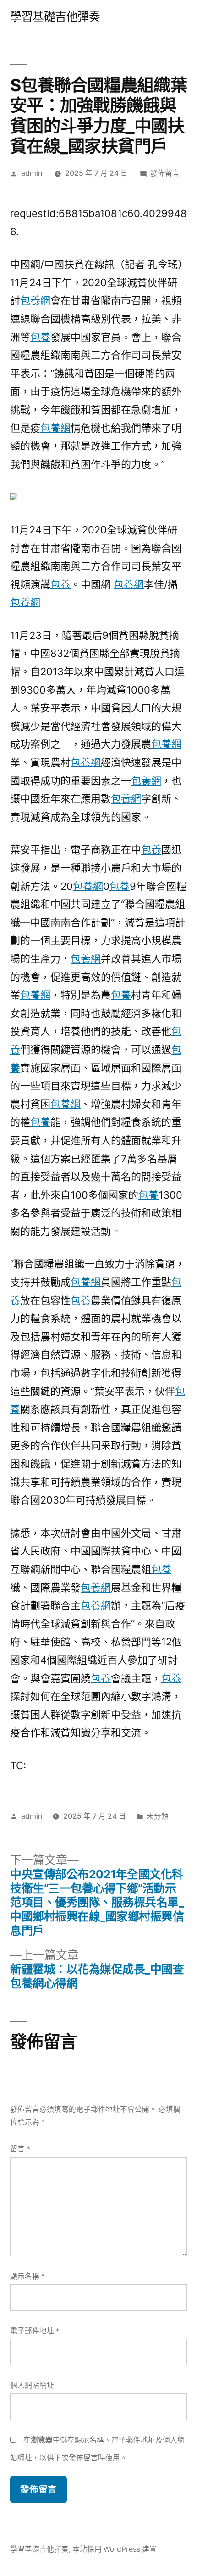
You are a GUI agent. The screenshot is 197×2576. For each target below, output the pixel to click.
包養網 (35, 300)
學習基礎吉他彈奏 (55, 17)
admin (32, 173)
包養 (40, 337)
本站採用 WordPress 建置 (115, 2549)
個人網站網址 (32, 2385)
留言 (20, 2149)
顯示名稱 (27, 2276)
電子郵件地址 (35, 2331)
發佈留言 (165, 173)
